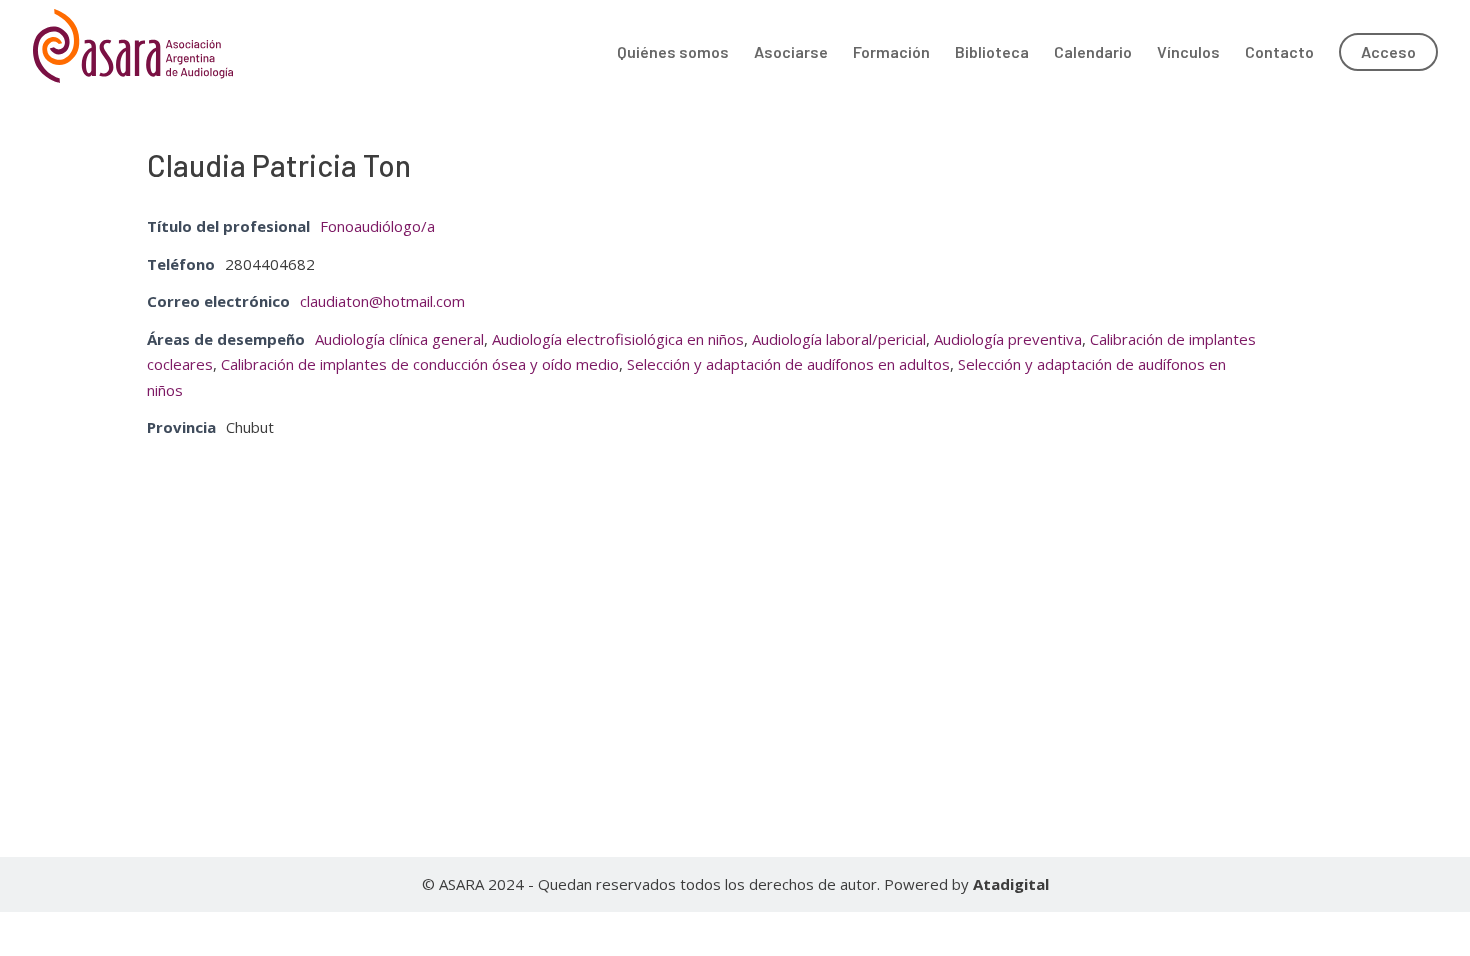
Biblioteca (992, 53)
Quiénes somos (673, 53)
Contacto (1279, 53)
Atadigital (1011, 884)
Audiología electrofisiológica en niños (618, 339)
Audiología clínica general (399, 339)
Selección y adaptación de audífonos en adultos (788, 364)
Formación (891, 53)
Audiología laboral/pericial (839, 339)
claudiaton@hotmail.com (382, 301)
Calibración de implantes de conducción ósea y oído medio (420, 364)
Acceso (1388, 51)
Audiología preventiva (1008, 339)
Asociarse (791, 53)
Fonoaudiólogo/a (377, 226)
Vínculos (1188, 53)
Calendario (1093, 53)
